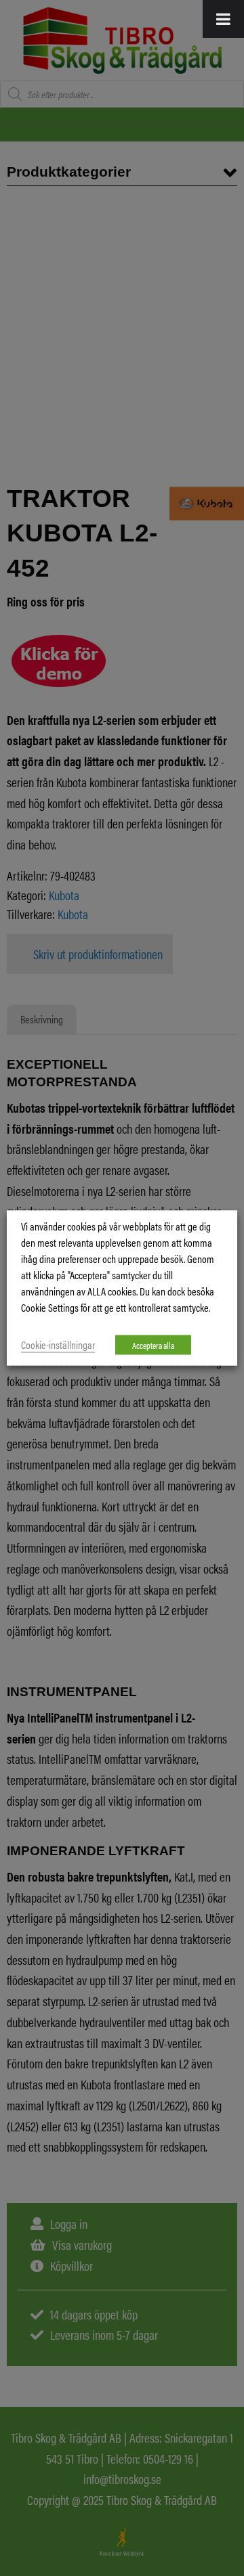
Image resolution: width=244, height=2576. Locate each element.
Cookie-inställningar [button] (58, 1345)
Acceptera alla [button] (153, 1345)
